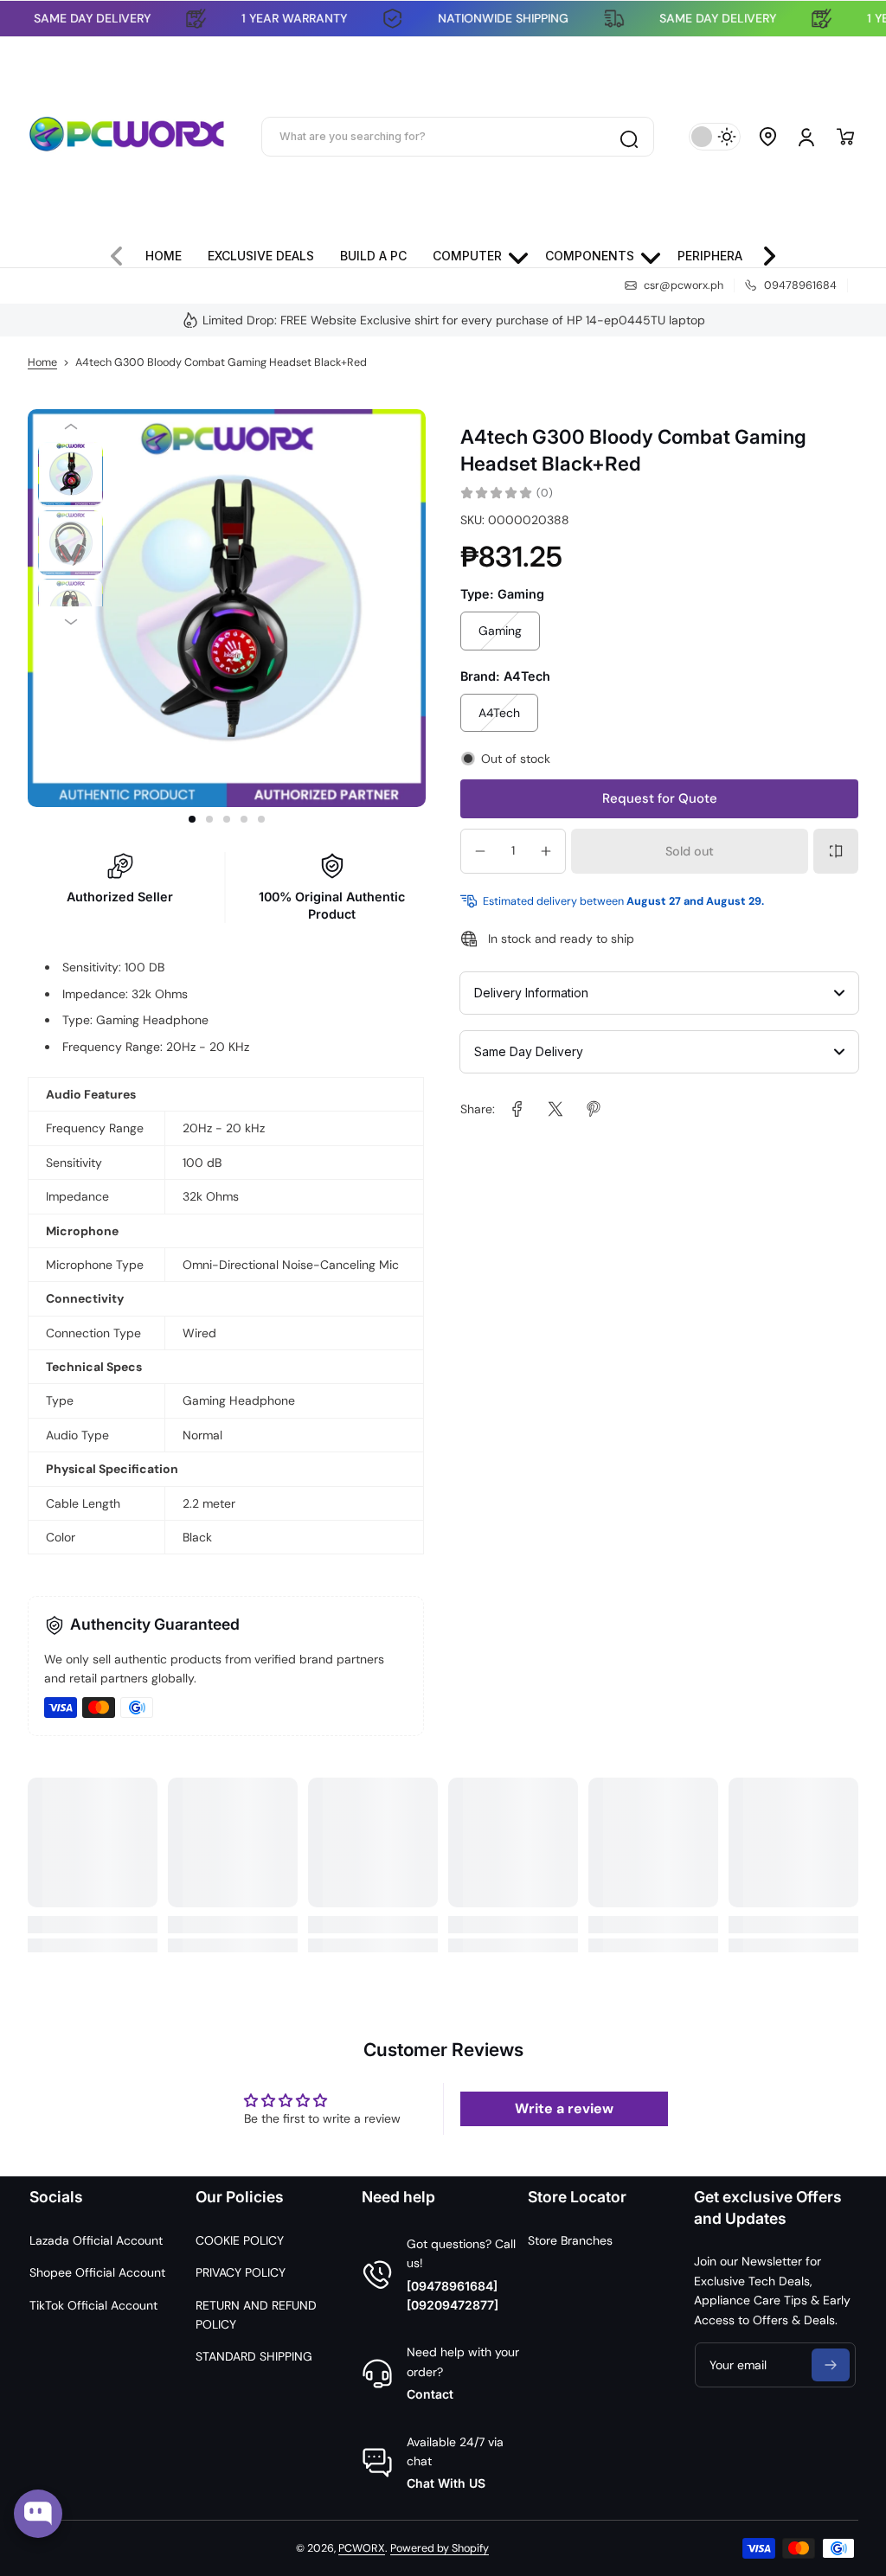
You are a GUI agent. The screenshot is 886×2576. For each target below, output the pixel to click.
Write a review (564, 2108)
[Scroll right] (762, 252)
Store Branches (570, 2240)
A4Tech (499, 713)
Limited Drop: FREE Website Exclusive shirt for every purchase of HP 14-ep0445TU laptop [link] (454, 320)
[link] (517, 1109)
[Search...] (628, 137)
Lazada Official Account (96, 2240)
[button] (768, 137)
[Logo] (127, 137)
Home (42, 362)
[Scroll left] (124, 252)
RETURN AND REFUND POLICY (256, 2315)
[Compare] (836, 851)
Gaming (500, 631)
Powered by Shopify (440, 2548)
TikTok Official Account (93, 2305)
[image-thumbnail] (71, 474)
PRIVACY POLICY (241, 2272)
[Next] (71, 622)
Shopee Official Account (97, 2272)
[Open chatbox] (38, 2514)
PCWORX (362, 2548)
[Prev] (71, 426)
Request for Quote (660, 798)
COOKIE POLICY (240, 2240)
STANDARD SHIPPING (254, 2356)
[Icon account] (806, 137)
